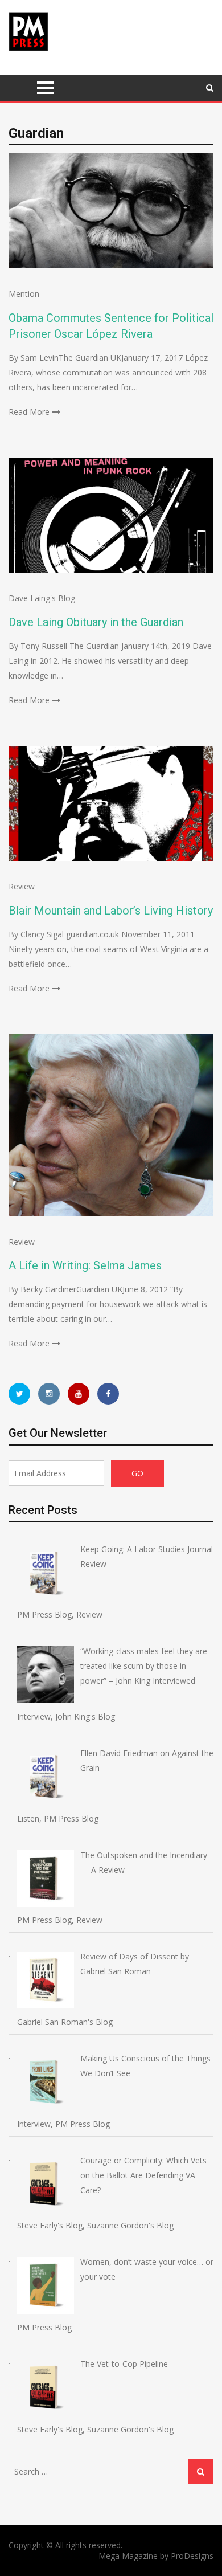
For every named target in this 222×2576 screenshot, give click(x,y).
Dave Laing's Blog (42, 598)
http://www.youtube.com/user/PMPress (79, 1394)
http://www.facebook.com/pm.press (108, 1394)
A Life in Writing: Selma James (85, 1265)
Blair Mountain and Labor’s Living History (111, 911)
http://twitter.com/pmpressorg (19, 1394)
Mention (24, 294)
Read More (29, 412)
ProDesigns (192, 2556)
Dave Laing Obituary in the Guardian (96, 622)
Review (22, 886)
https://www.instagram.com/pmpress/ (49, 1394)
